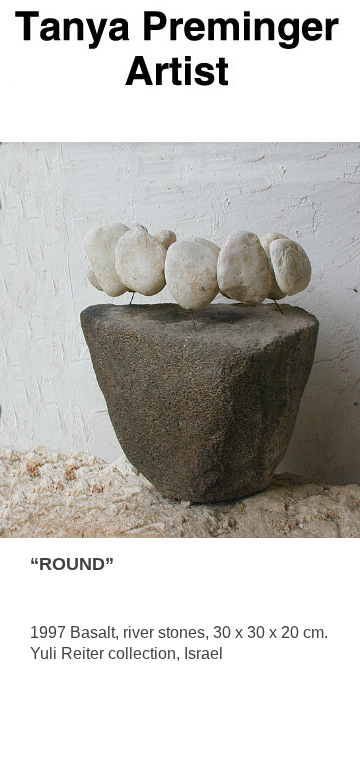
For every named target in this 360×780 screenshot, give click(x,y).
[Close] (294, 565)
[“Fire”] (321, 565)
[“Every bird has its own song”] (267, 565)
